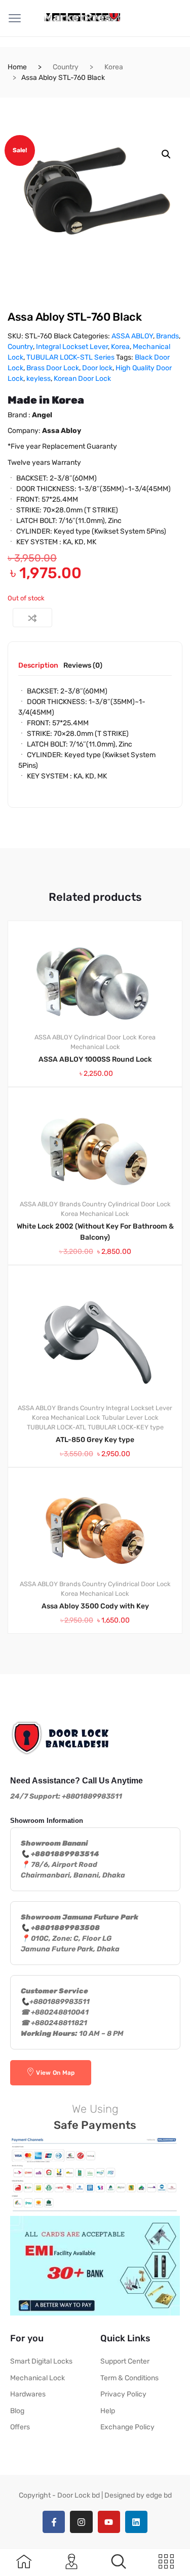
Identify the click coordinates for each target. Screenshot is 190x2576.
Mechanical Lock (95, 1047)
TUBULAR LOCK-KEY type (126, 1427)
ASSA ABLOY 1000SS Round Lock (95, 1059)
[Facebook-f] (54, 2522)
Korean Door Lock (82, 379)
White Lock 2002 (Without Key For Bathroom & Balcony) (95, 1232)
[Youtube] (109, 2522)
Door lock (97, 368)
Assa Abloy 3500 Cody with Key (95, 1606)
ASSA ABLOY (132, 336)
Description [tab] (38, 666)
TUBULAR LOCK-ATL (56, 1427)
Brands (167, 336)
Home (17, 67)
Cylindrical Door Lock (105, 1037)
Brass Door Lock (53, 368)
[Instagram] (81, 2522)
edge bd (159, 2495)
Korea (114, 67)
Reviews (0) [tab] (83, 666)
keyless (39, 379)
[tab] (38, 669)
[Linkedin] (136, 2522)
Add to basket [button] (101, 1668)
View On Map (55, 2073)
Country (66, 67)
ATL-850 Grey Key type (95, 1440)
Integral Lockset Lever (72, 347)
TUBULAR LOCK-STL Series (70, 357)
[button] (166, 154)
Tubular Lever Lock (130, 1417)
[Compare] (32, 618)
